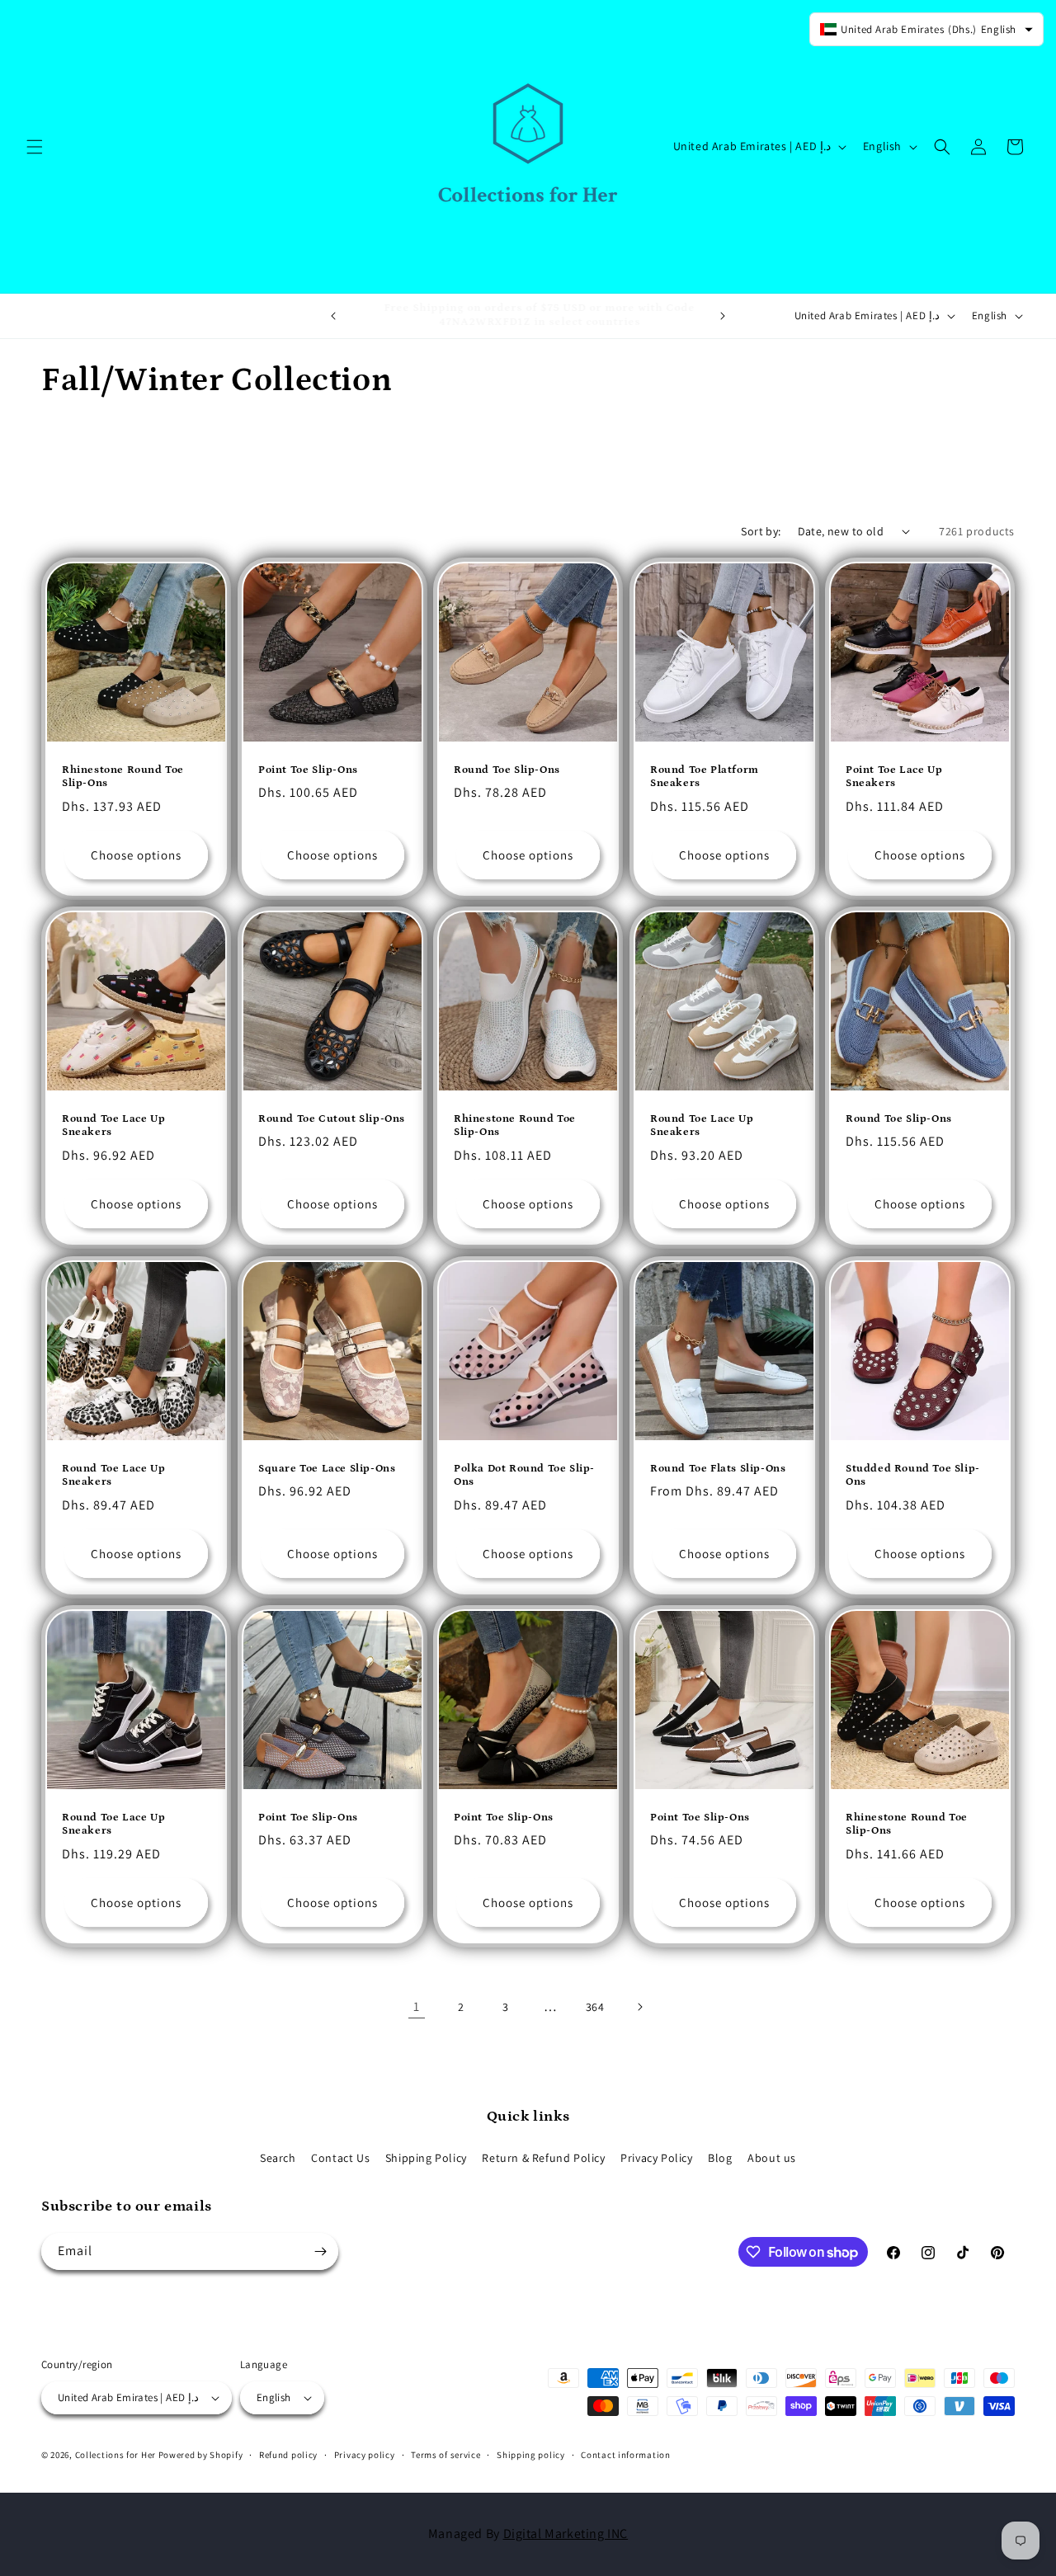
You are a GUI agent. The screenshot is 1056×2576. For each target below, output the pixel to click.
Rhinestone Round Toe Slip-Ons (123, 776)
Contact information (625, 2455)
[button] (35, 147)
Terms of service (445, 2455)
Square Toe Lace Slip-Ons (327, 1468)
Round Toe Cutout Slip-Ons (332, 1119)
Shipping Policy (426, 2158)
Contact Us (340, 2158)
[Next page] (639, 2007)
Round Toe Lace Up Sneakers (113, 1126)
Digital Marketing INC (566, 2534)
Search (278, 2158)
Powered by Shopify (201, 2455)
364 (595, 2007)
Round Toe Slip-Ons (507, 769)
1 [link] (417, 2006)
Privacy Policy (656, 2158)
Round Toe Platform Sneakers (705, 776)
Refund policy (288, 2455)
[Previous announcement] (333, 316)
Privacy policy (365, 2455)
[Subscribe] (320, 2251)
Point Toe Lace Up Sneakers (894, 776)
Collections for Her (117, 2455)
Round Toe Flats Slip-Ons (718, 1468)
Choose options (136, 855)
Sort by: (761, 531)
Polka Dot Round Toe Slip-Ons (524, 1475)
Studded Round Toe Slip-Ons (913, 1475)
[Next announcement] (723, 316)
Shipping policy (531, 2455)
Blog (720, 2158)
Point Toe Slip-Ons (308, 769)
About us (772, 2158)
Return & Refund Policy (543, 2158)
